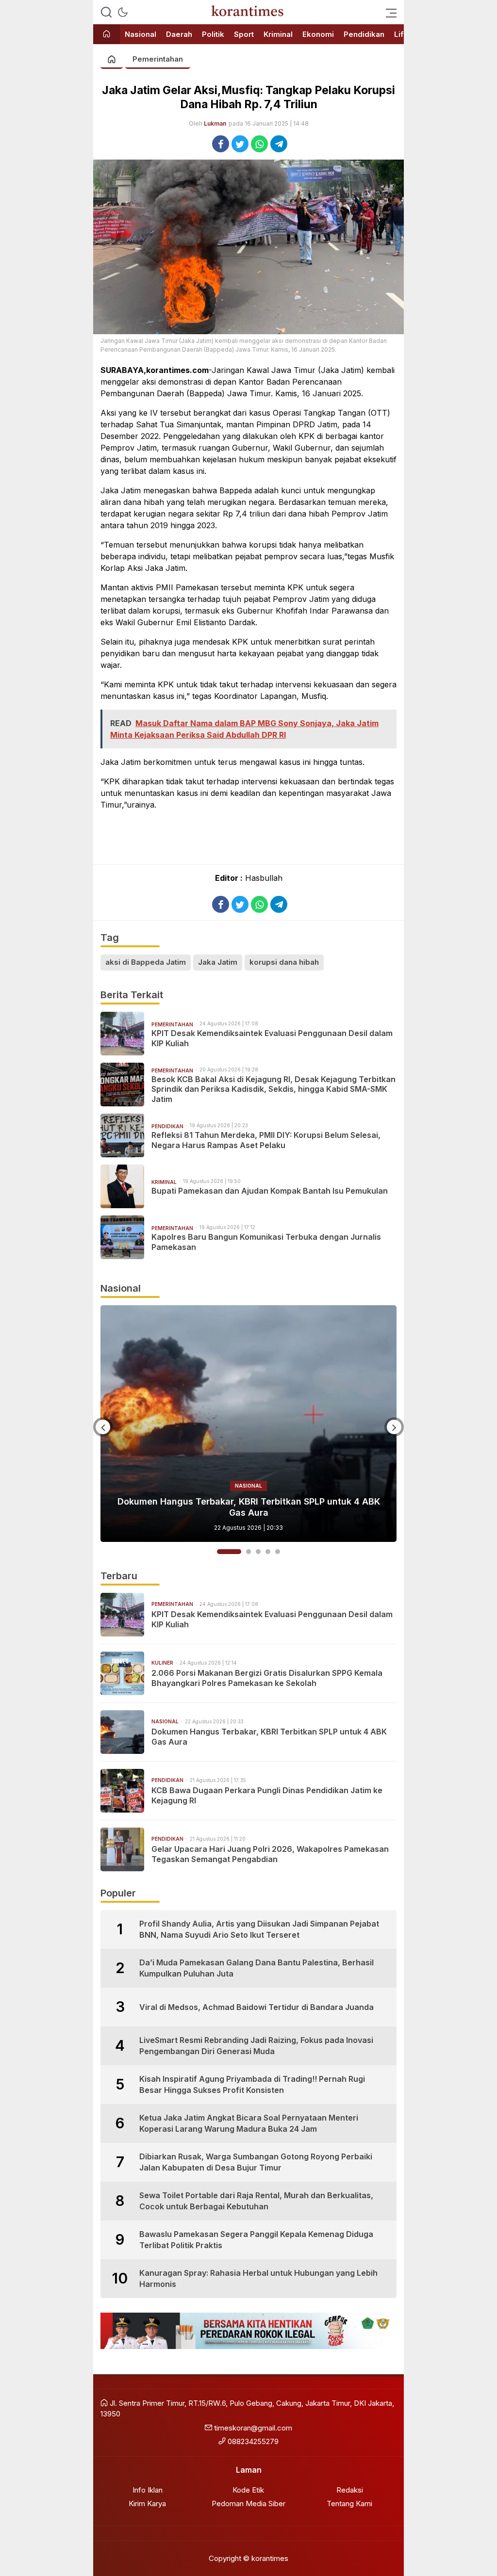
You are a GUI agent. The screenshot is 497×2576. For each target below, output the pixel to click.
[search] (106, 12)
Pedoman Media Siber (248, 2503)
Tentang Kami (349, 2503)
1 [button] (219, 1552)
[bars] (388, 12)
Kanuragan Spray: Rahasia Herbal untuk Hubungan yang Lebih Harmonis (258, 2278)
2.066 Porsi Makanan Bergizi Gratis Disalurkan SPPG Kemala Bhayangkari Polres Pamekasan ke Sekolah (267, 1678)
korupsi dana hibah (284, 962)
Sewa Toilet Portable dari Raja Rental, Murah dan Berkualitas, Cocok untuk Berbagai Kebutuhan (256, 2201)
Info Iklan (148, 2490)
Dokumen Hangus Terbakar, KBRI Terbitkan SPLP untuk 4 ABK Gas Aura (269, 1737)
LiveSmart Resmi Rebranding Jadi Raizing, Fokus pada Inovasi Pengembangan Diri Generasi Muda (256, 2045)
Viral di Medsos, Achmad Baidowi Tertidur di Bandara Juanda (257, 2007)
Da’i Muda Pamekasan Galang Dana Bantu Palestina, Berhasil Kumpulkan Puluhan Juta (257, 1968)
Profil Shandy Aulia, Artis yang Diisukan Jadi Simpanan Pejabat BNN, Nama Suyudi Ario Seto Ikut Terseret (259, 1929)
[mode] (123, 12)
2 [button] (239, 1552)
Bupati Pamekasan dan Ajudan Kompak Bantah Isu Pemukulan (270, 1191)
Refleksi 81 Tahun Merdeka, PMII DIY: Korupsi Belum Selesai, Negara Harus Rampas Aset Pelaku (266, 1140)
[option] (248, 1424)
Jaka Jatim (218, 962)
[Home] (107, 35)
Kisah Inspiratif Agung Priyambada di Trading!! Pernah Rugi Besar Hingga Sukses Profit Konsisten (252, 2084)
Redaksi (350, 2490)
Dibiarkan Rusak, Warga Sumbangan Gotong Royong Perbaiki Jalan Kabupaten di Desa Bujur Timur (256, 2162)
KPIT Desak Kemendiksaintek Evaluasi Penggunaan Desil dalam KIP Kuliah (272, 1038)
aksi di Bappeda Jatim (146, 962)
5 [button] (278, 1552)
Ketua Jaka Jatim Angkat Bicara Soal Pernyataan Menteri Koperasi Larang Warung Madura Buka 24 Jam (249, 2123)
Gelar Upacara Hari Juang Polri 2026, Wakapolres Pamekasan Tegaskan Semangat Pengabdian (270, 1854)
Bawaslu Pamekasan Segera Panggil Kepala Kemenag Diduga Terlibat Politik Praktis (256, 2239)
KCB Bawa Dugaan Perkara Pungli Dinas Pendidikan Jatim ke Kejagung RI (249, 1507)
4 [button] (268, 1552)
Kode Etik (248, 2490)
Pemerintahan (158, 59)
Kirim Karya (147, 2503)
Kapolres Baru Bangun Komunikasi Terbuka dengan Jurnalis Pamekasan (266, 1242)
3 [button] (258, 1552)
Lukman (215, 123)
